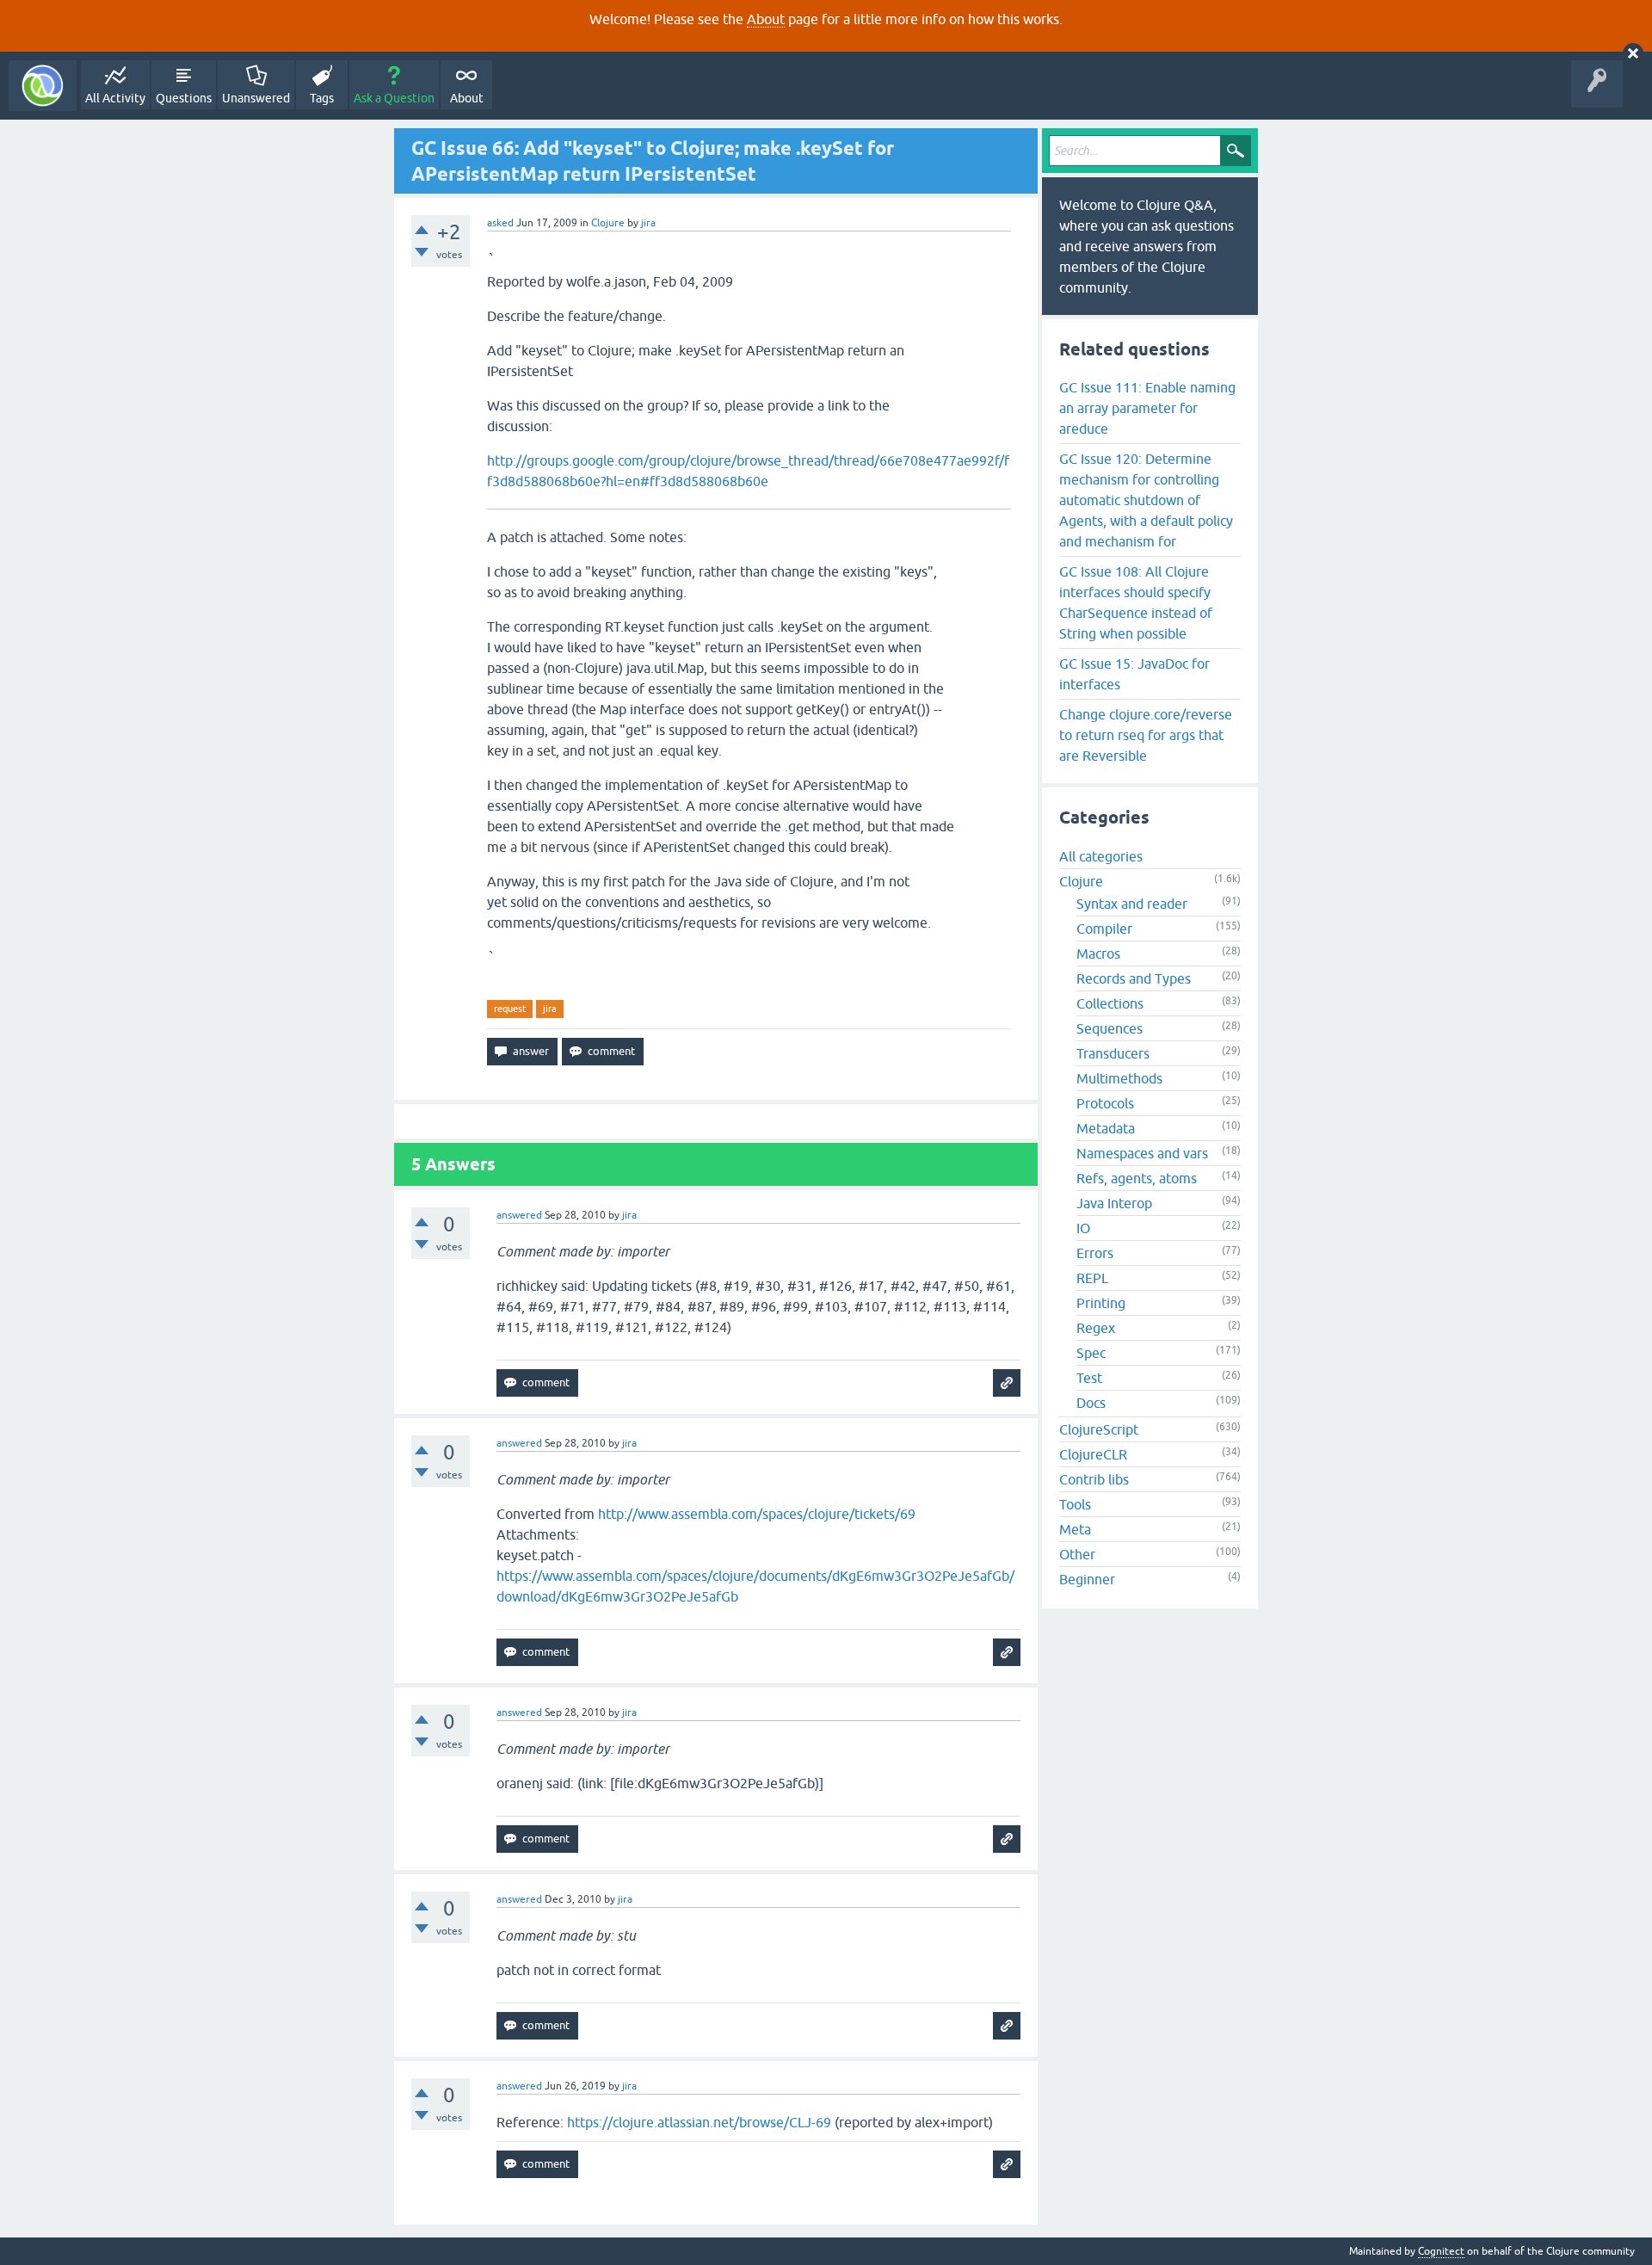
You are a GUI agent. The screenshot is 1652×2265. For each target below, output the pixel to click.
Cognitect (1441, 2251)
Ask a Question (394, 98)
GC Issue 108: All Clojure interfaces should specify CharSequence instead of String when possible (1136, 602)
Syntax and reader (1132, 904)
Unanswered (256, 98)
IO (1083, 1228)
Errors (1095, 1253)
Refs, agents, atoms (1137, 1178)
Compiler (1104, 929)
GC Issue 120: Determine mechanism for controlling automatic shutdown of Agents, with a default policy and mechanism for (1146, 500)
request (510, 1009)
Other (1077, 1554)
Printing (1101, 1303)
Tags (322, 98)
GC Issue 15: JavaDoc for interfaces (1134, 674)
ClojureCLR (1093, 1454)
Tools (1075, 1504)
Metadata (1106, 1128)
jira (550, 1009)
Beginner (1087, 1579)
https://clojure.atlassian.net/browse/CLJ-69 (699, 2122)
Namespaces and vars (1142, 1153)
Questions (184, 98)
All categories (1101, 856)
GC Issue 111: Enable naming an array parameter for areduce (1147, 408)
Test (1089, 1378)
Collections (1110, 1003)
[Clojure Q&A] (43, 86)
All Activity (115, 98)
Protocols (1105, 1103)
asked (500, 223)
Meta (1075, 1529)
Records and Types (1134, 978)
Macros (1098, 954)
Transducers (1113, 1053)
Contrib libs (1094, 1479)
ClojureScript (1099, 1429)
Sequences (1110, 1028)
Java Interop (1114, 1203)
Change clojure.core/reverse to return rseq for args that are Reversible (1146, 735)
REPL (1092, 1278)
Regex (1096, 1328)
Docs (1091, 1403)
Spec (1091, 1353)
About (766, 19)
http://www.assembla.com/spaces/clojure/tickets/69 (757, 1514)
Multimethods (1119, 1078)
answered (519, 1215)
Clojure (608, 223)
